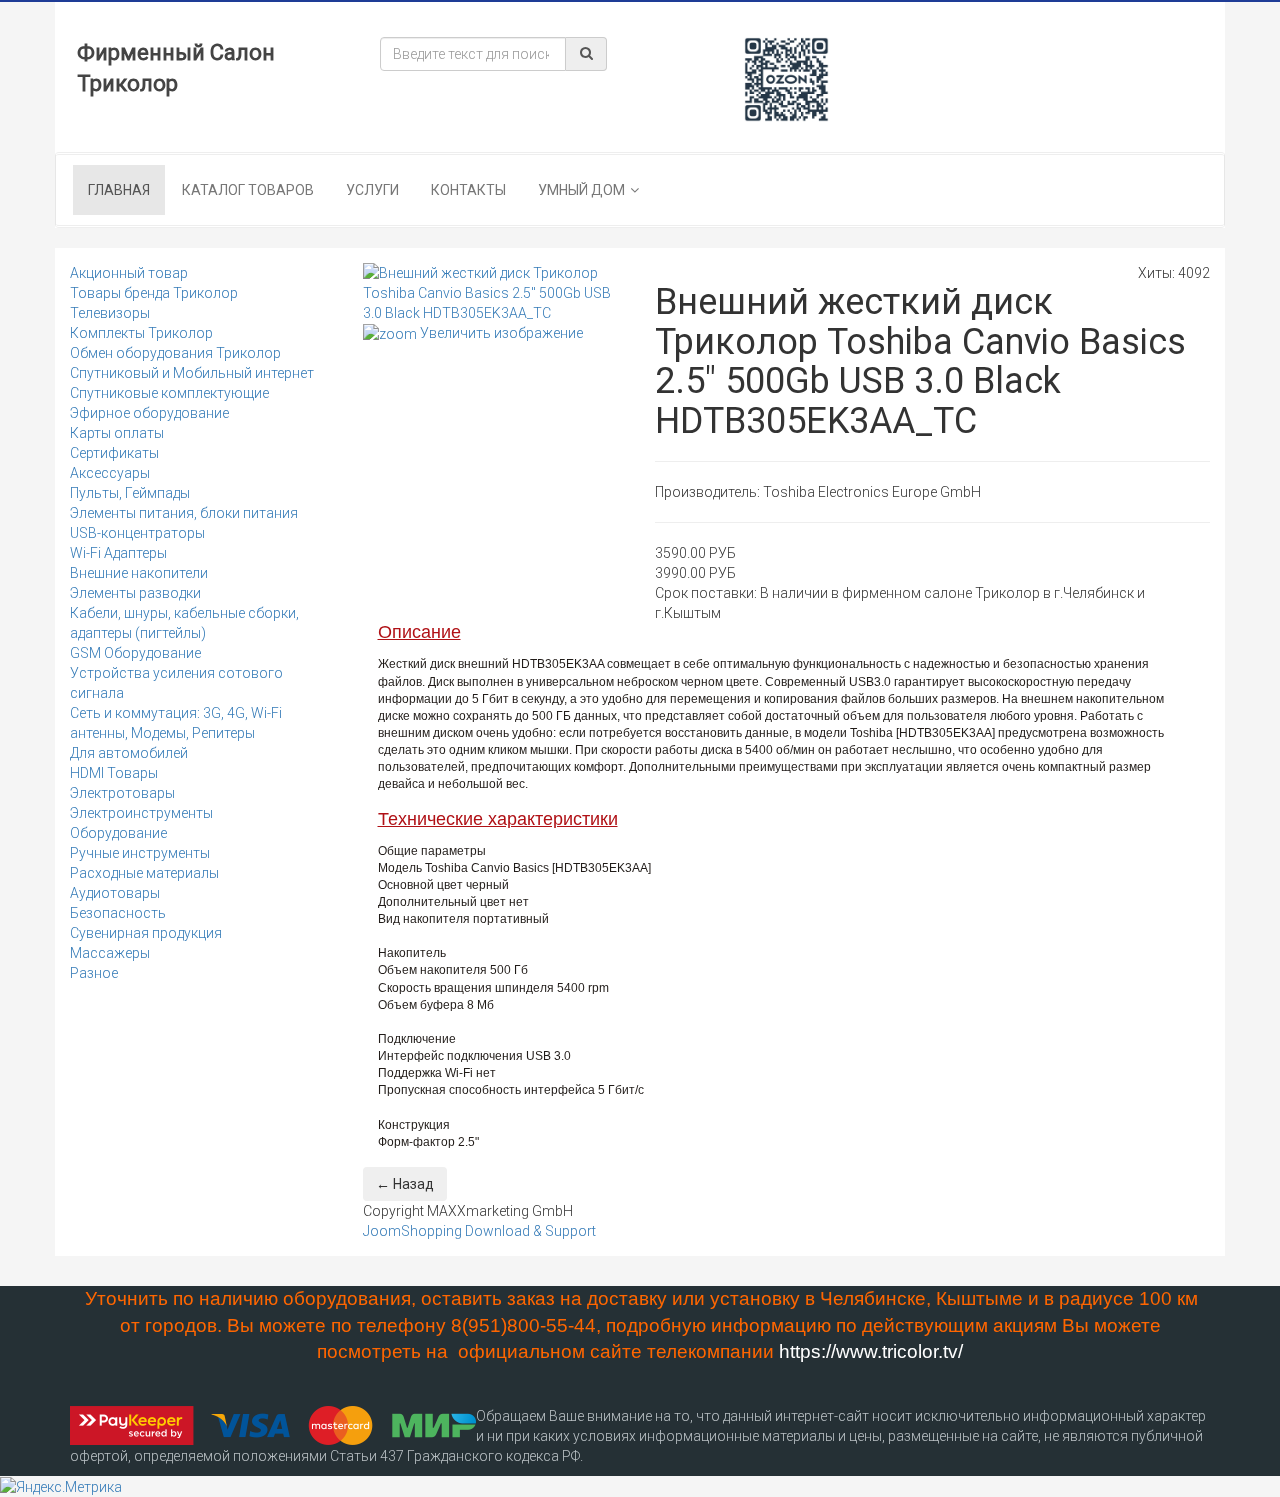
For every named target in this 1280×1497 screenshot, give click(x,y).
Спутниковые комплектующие (169, 393)
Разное (94, 973)
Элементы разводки (135, 593)
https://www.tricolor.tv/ (871, 1351)
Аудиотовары (115, 893)
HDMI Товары (114, 773)
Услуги (372, 190)
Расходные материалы (144, 873)
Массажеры (110, 953)
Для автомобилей (129, 753)
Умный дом (581, 190)
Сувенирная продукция (146, 933)
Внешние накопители (139, 573)
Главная (119, 190)
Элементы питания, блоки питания (184, 513)
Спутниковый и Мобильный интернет (192, 373)
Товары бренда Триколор (154, 293)
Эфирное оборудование (149, 413)
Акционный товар (129, 273)
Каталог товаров (248, 190)
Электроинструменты (141, 813)
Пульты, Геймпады (130, 493)
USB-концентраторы (137, 533)
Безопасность (118, 913)
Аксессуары (110, 473)
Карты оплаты (117, 433)
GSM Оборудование (135, 653)
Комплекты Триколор (141, 333)
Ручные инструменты (140, 853)
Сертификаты (114, 453)
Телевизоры (110, 313)
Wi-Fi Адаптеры (118, 553)
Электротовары (122, 793)
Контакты (468, 190)
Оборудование (118, 833)
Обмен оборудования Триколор (175, 353)
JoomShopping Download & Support (479, 1231)
